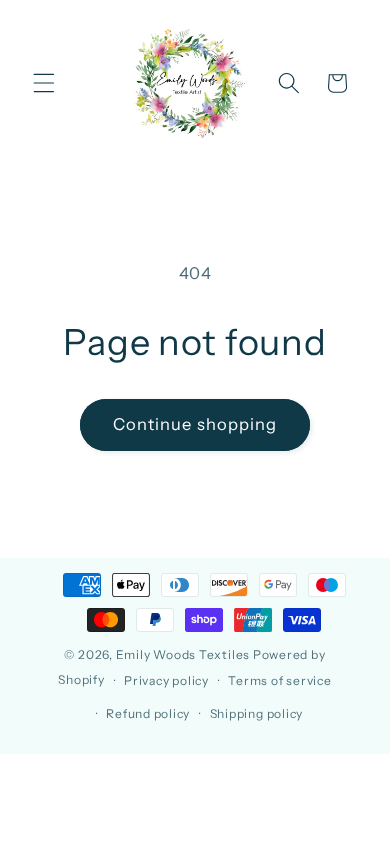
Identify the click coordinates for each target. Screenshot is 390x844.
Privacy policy (166, 680)
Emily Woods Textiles (183, 654)
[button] (44, 83)
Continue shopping (195, 424)
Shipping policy (257, 713)
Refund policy (148, 713)
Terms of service (279, 680)
